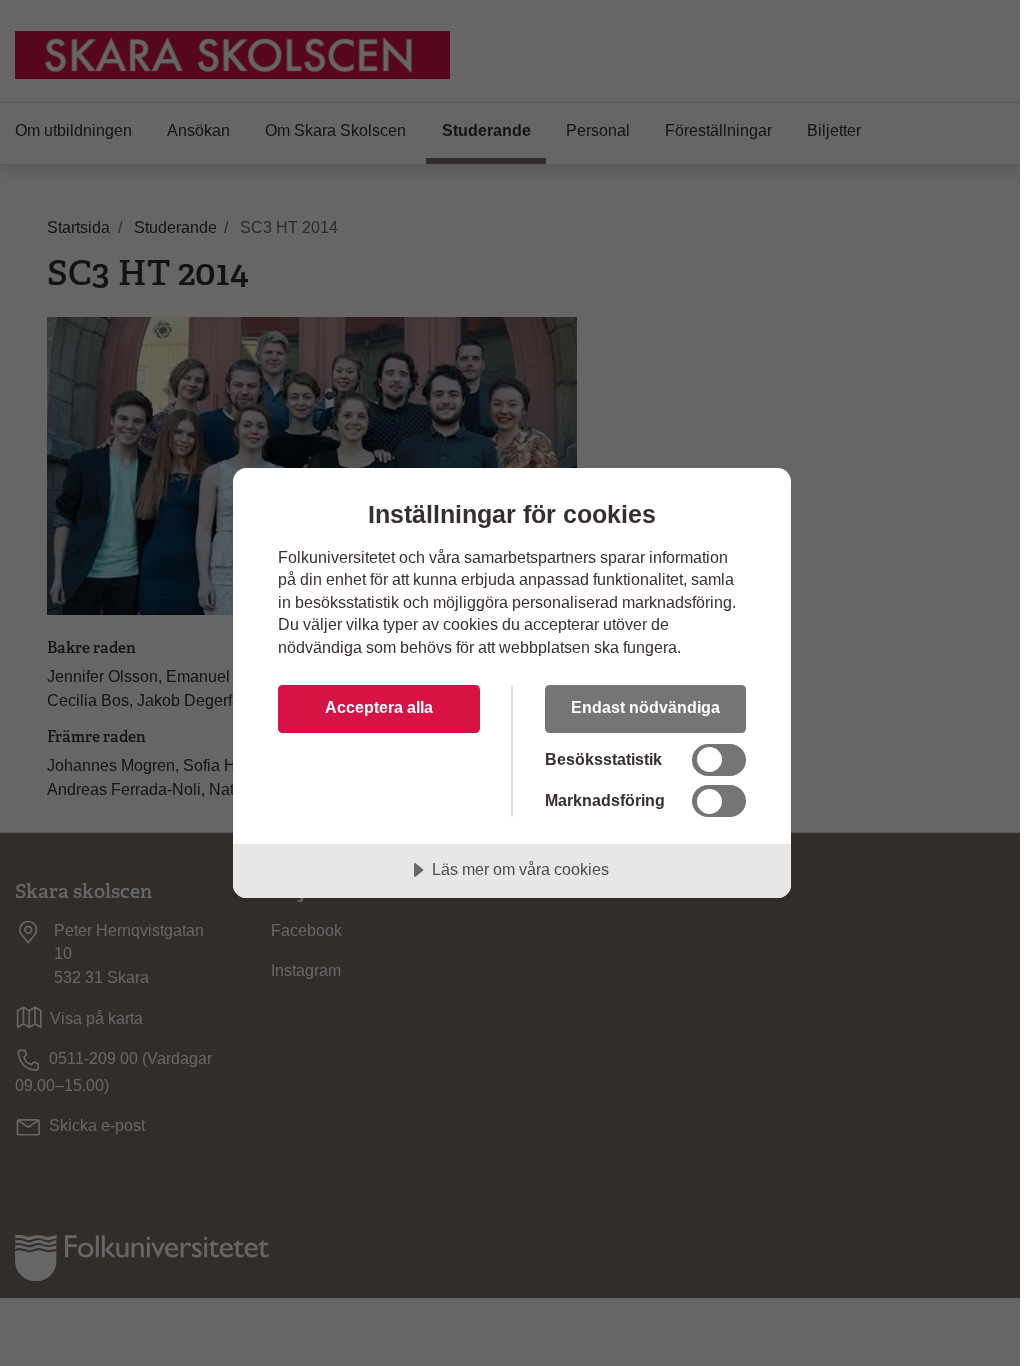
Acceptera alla (379, 707)
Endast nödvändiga (645, 707)
